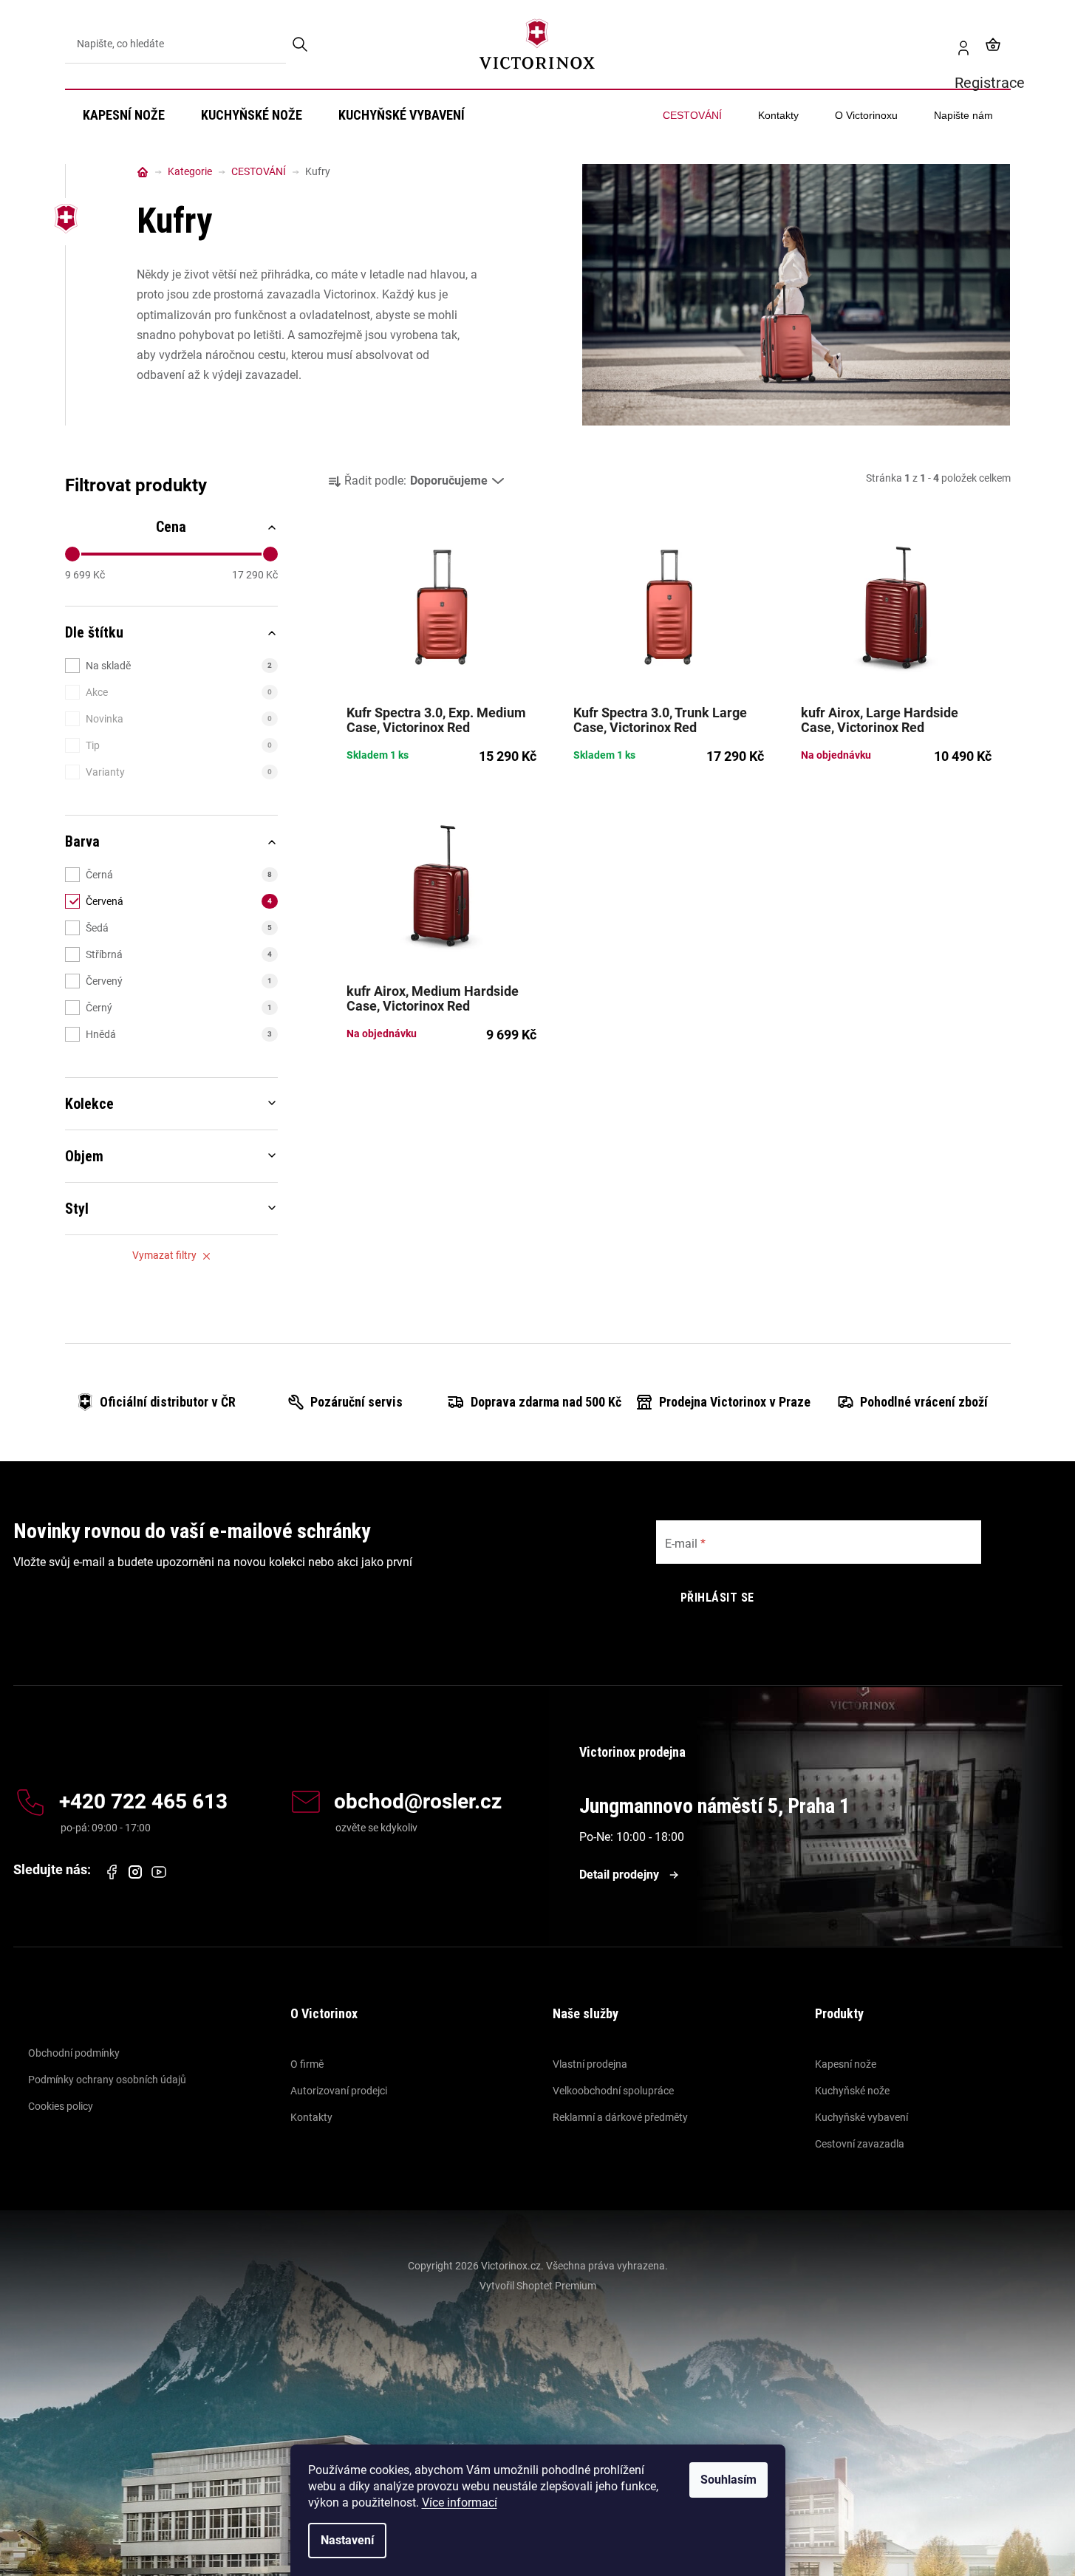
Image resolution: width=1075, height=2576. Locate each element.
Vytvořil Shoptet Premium (538, 2286)
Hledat (301, 44)
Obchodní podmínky (74, 2053)
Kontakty (311, 2117)
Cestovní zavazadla (860, 2144)
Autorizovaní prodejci (339, 2091)
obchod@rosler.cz (418, 1802)
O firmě (307, 2064)
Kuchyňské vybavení (861, 2117)
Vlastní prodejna (590, 2064)
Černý (179, 1008)
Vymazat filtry (164, 1255)
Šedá (179, 928)
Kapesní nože (846, 2064)
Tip (179, 745)
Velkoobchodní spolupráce (613, 2091)
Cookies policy (61, 2106)
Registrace (958, 44)
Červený (179, 981)
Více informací (460, 2502)
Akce (179, 692)
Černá (179, 875)
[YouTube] (159, 1872)
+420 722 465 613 (143, 1802)
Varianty (179, 772)
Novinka (179, 719)
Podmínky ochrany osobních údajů (107, 2080)
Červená (179, 901)
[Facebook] (112, 1872)
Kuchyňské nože (852, 2091)
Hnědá (179, 1034)
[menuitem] (124, 115)
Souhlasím (728, 2480)
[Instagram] (135, 1872)
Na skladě (179, 666)
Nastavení (347, 2540)
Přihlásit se (717, 1598)
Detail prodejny (619, 1875)
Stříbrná (179, 954)
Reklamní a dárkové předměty (620, 2117)
